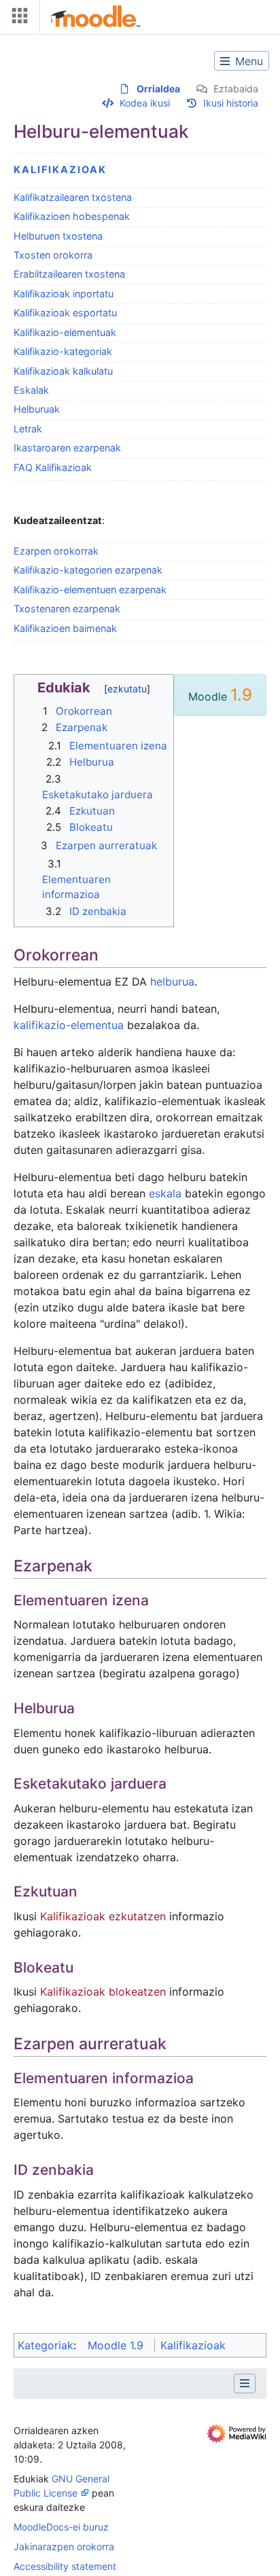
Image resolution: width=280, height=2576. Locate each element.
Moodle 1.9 (116, 2345)
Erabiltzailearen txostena (69, 274)
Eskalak (31, 390)
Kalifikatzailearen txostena (73, 197)
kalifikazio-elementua (69, 1025)
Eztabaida (236, 89)
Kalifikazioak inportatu (64, 294)
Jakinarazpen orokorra (64, 2546)
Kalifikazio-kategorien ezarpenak (88, 570)
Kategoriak (46, 2345)
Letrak (28, 429)
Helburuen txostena (58, 236)
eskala (165, 1193)
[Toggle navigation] (17, 19)
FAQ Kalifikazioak (53, 467)
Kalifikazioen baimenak (65, 628)
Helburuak (37, 409)
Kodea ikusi (145, 103)
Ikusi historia (231, 103)
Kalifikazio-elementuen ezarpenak (90, 590)
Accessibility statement (65, 2566)
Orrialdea (158, 89)
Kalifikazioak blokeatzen (103, 1992)
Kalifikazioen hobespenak (72, 216)
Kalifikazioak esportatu (65, 313)
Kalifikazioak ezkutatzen (103, 1916)
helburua (172, 982)
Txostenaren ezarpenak (67, 609)
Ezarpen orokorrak (56, 551)
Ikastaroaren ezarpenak (67, 448)
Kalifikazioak (60, 169)
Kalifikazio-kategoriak (63, 351)
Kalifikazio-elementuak (65, 332)
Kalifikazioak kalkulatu (63, 371)
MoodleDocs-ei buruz (61, 2527)
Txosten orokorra (53, 255)
